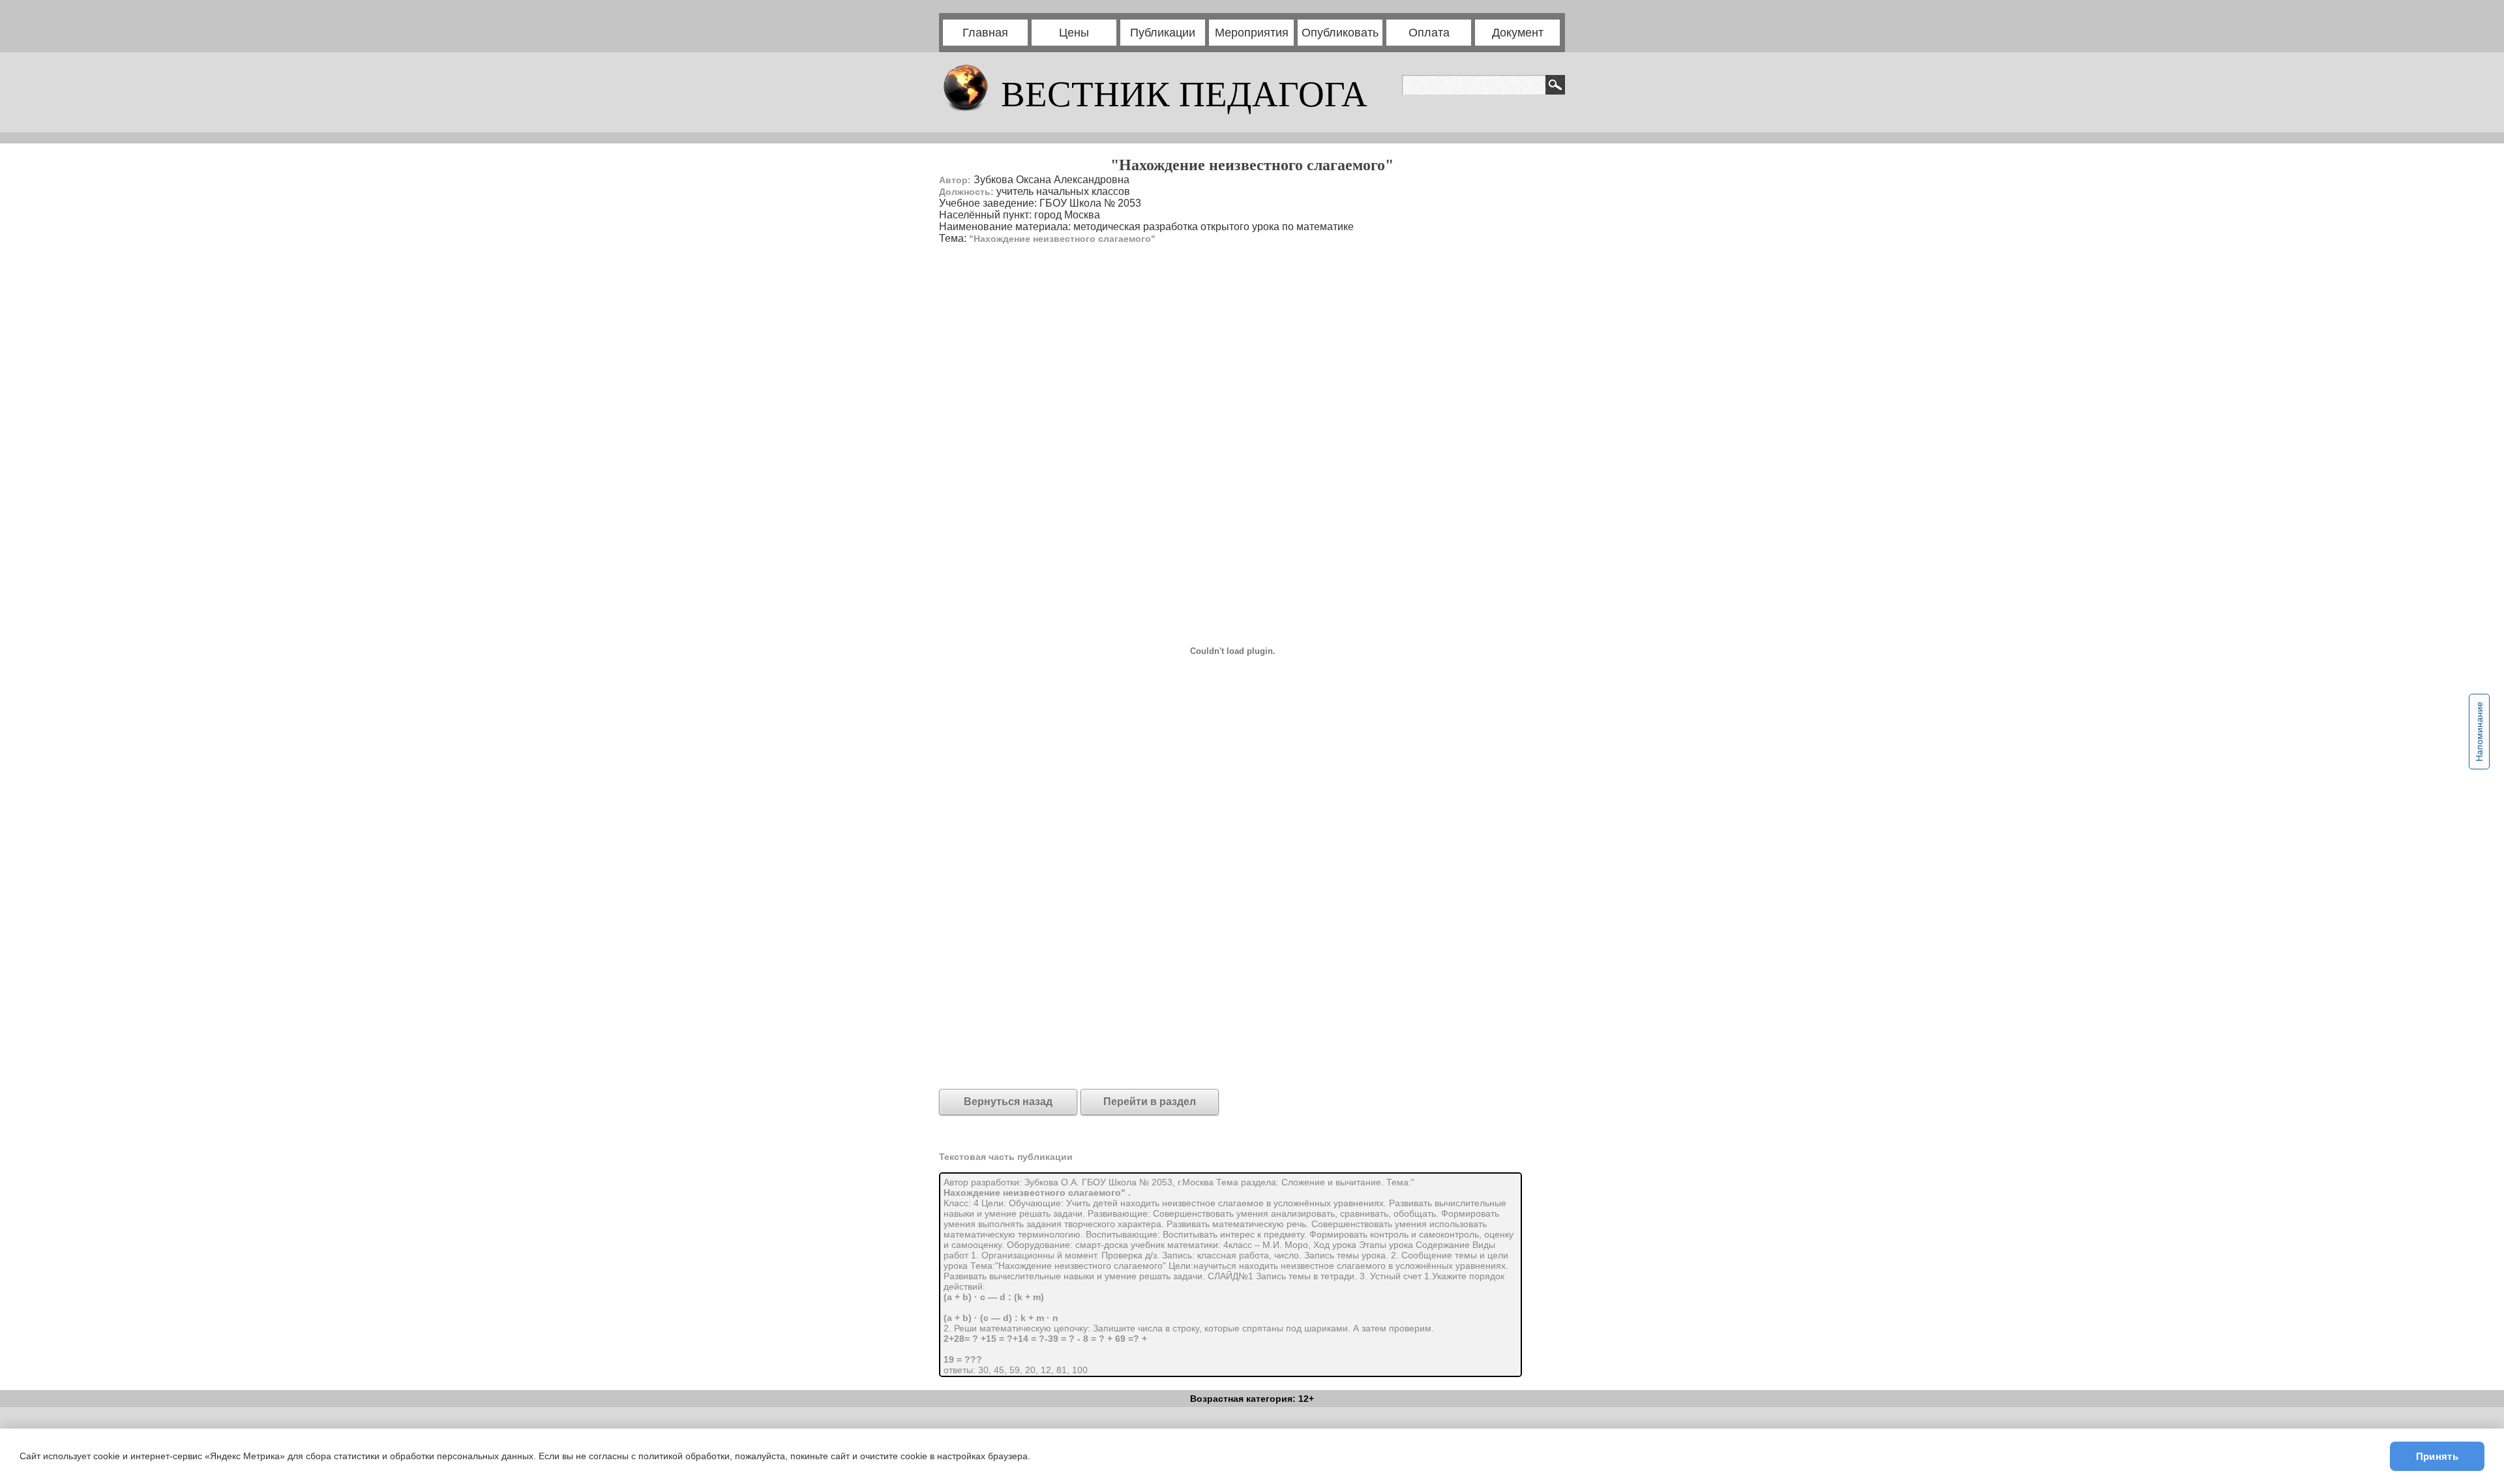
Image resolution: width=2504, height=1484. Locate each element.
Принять (2437, 1456)
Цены (1074, 33)
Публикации (1163, 33)
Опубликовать (1340, 33)
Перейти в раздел (1150, 1102)
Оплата (1429, 33)
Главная (985, 33)
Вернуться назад (1008, 1102)
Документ (1518, 33)
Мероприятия (1252, 33)
